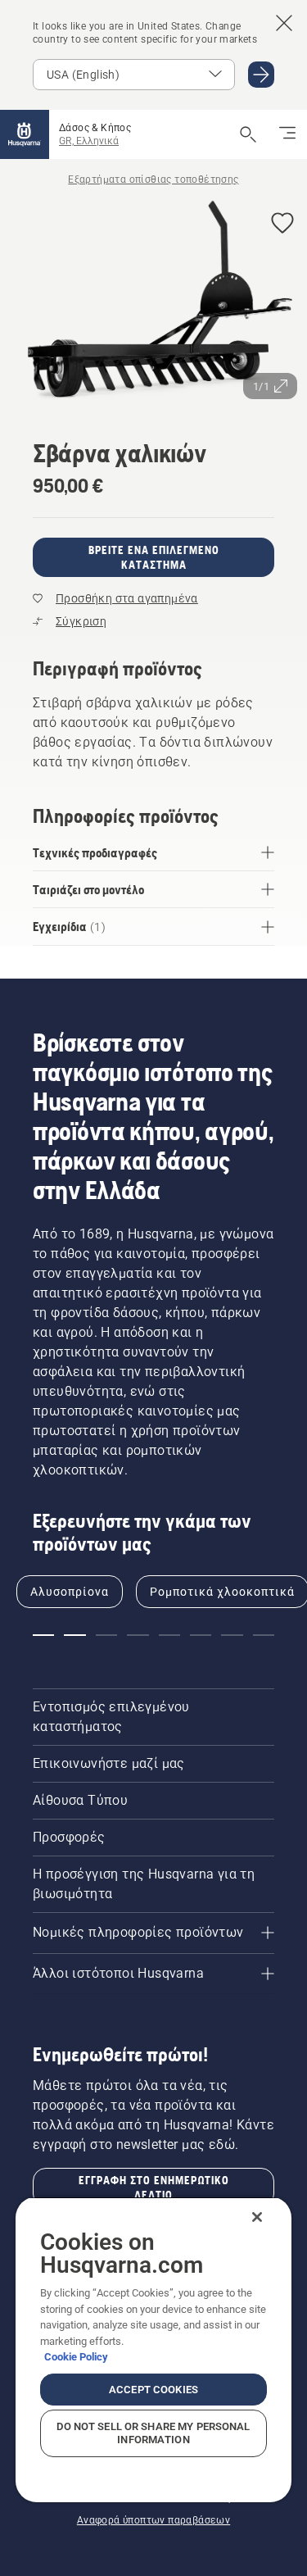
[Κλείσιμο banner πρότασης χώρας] (284, 23)
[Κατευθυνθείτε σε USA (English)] (261, 75)
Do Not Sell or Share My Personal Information (153, 2433)
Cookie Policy (76, 2357)
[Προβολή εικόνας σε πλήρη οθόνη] (153, 304)
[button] (282, 224)
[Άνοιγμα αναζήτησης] (248, 134)
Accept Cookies (153, 2390)
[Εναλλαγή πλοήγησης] (287, 134)
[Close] (257, 2217)
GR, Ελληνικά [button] (89, 141)
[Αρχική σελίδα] (25, 134)
